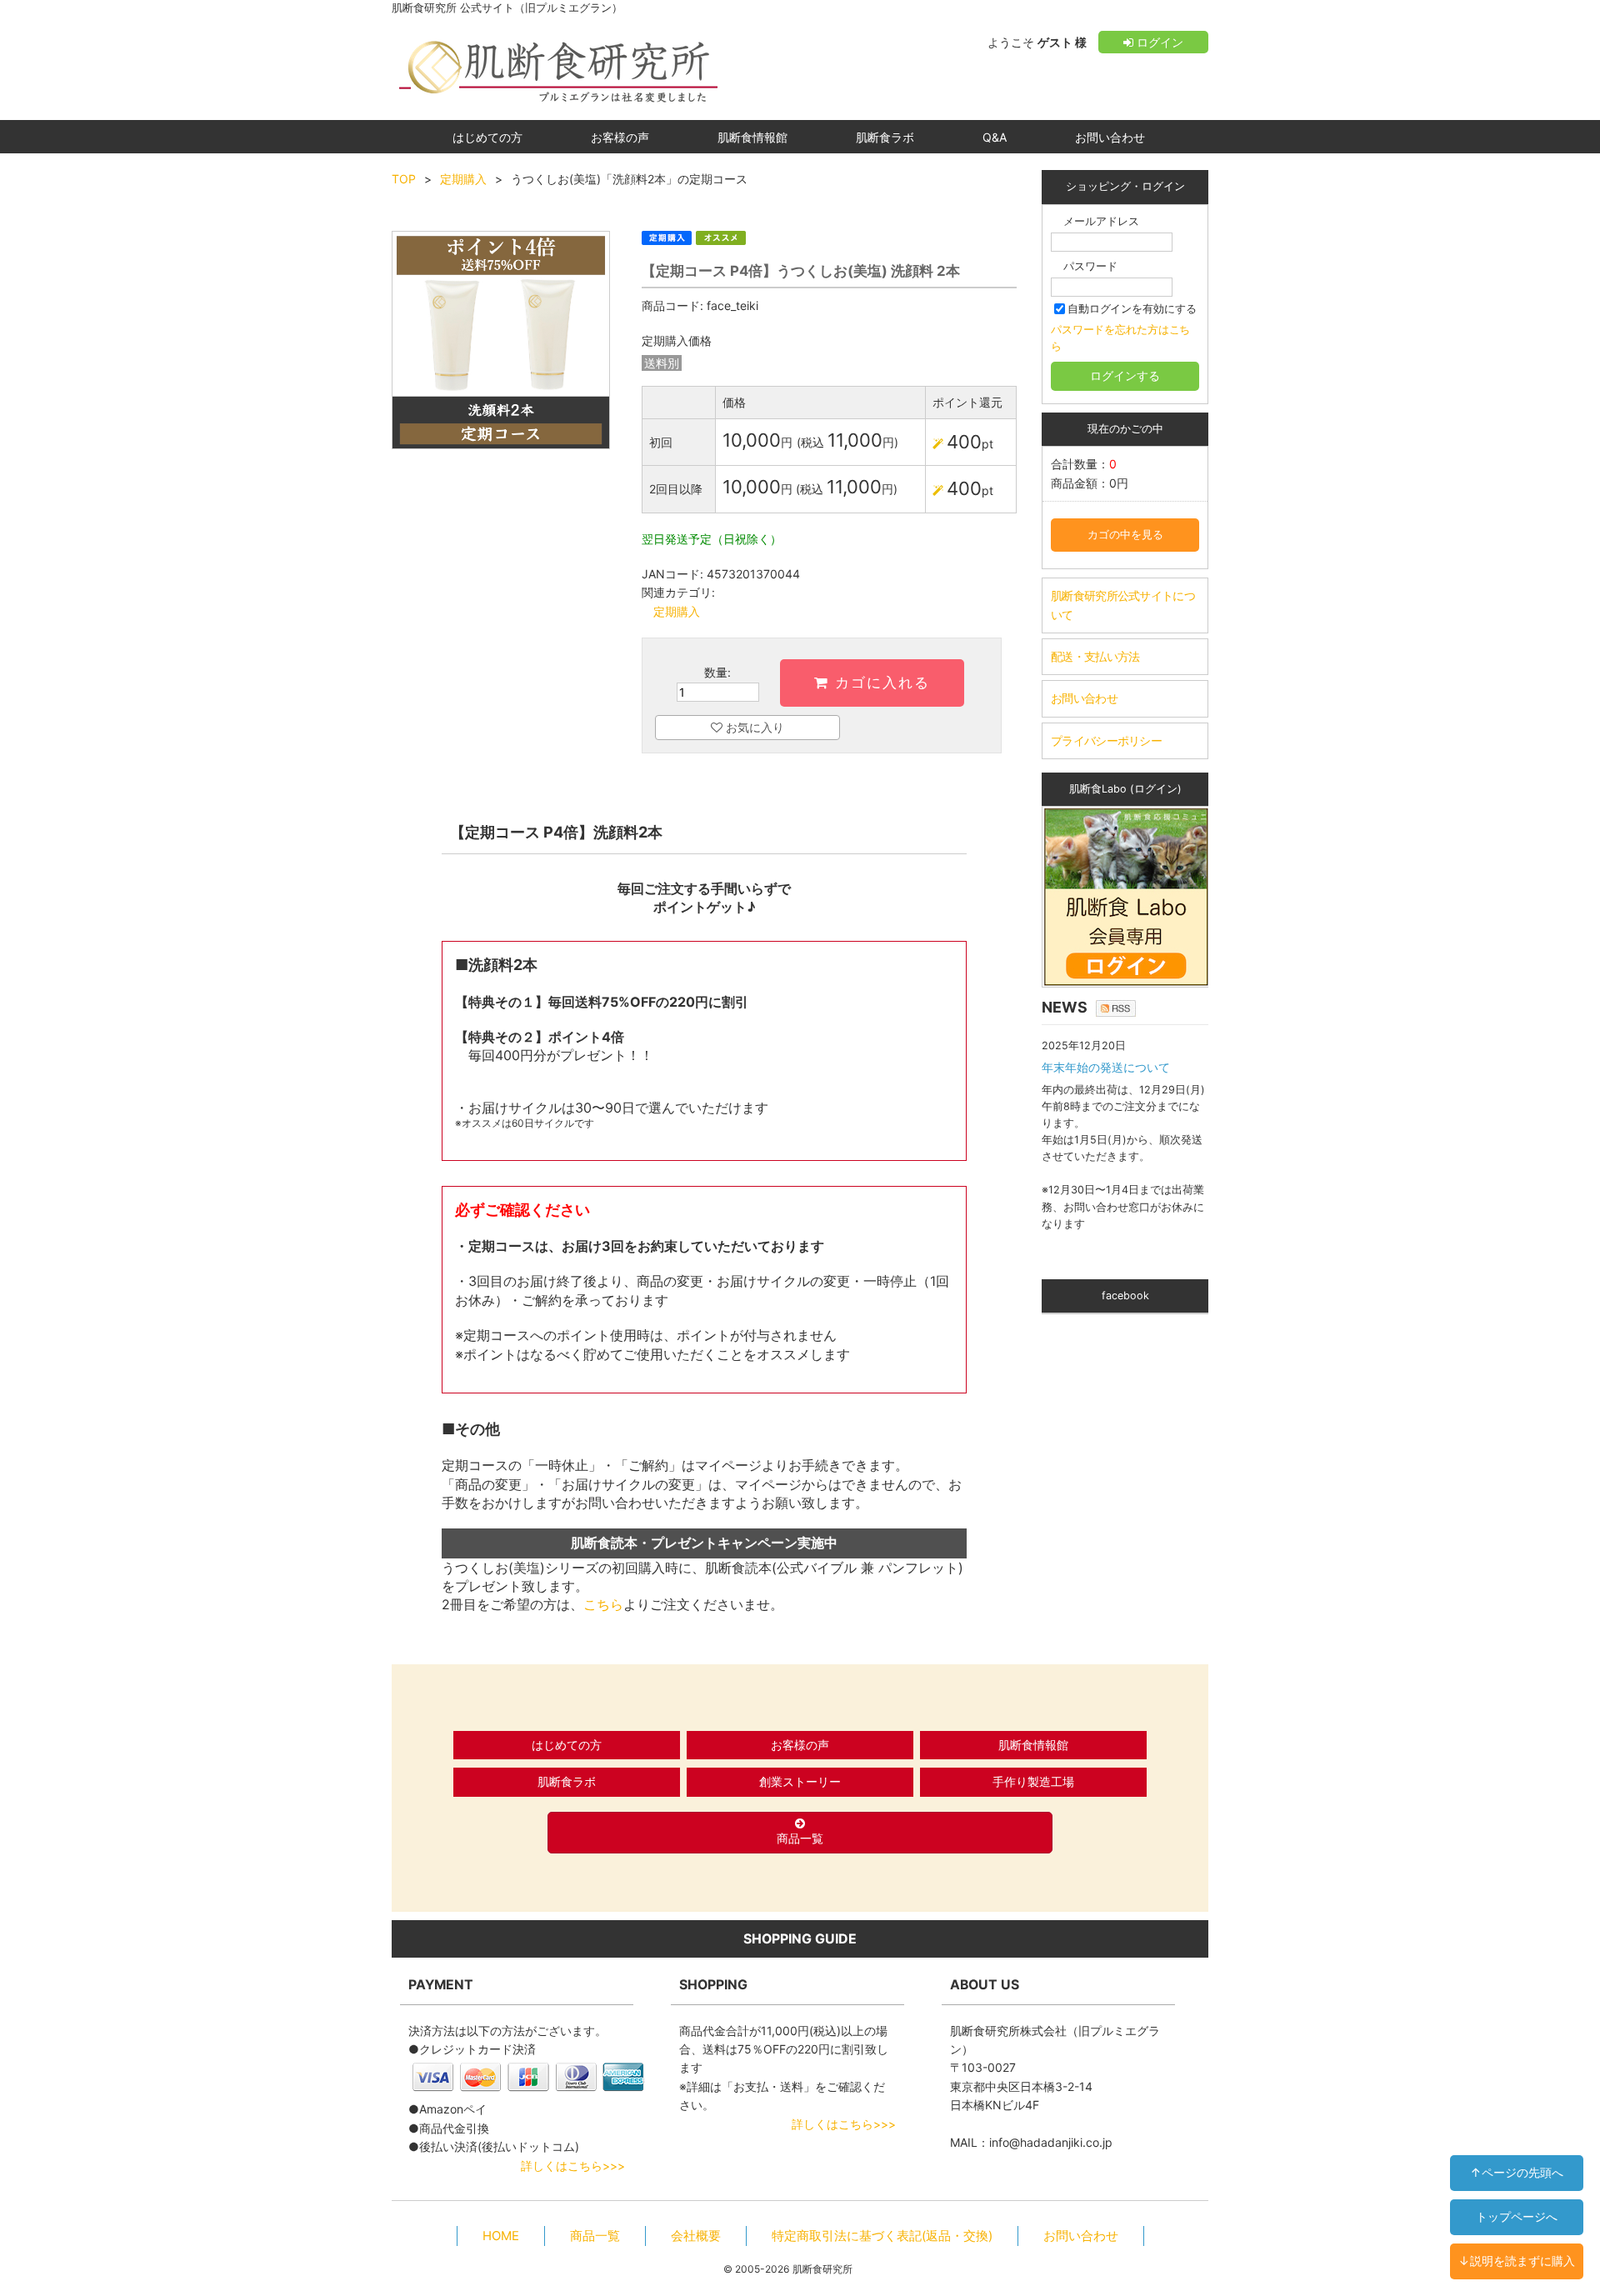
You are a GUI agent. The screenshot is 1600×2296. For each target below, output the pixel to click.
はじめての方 (487, 137)
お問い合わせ (1110, 137)
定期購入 (463, 179)
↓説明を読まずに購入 (1517, 2261)
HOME (501, 2236)
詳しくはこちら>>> (573, 2166)
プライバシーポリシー (1106, 740)
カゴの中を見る (1125, 535)
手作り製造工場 (1033, 1781)
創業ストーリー (800, 1781)
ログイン (1158, 42)
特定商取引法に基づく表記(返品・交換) (882, 2236)
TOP (404, 179)
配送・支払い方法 (1095, 656)
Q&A (995, 137)
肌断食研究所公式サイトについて (1123, 605)
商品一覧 (800, 1838)
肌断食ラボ (885, 137)
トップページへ (1517, 2216)
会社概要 (696, 2236)
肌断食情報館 (752, 137)
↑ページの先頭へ (1517, 2172)
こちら (603, 1604)
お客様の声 (620, 137)
